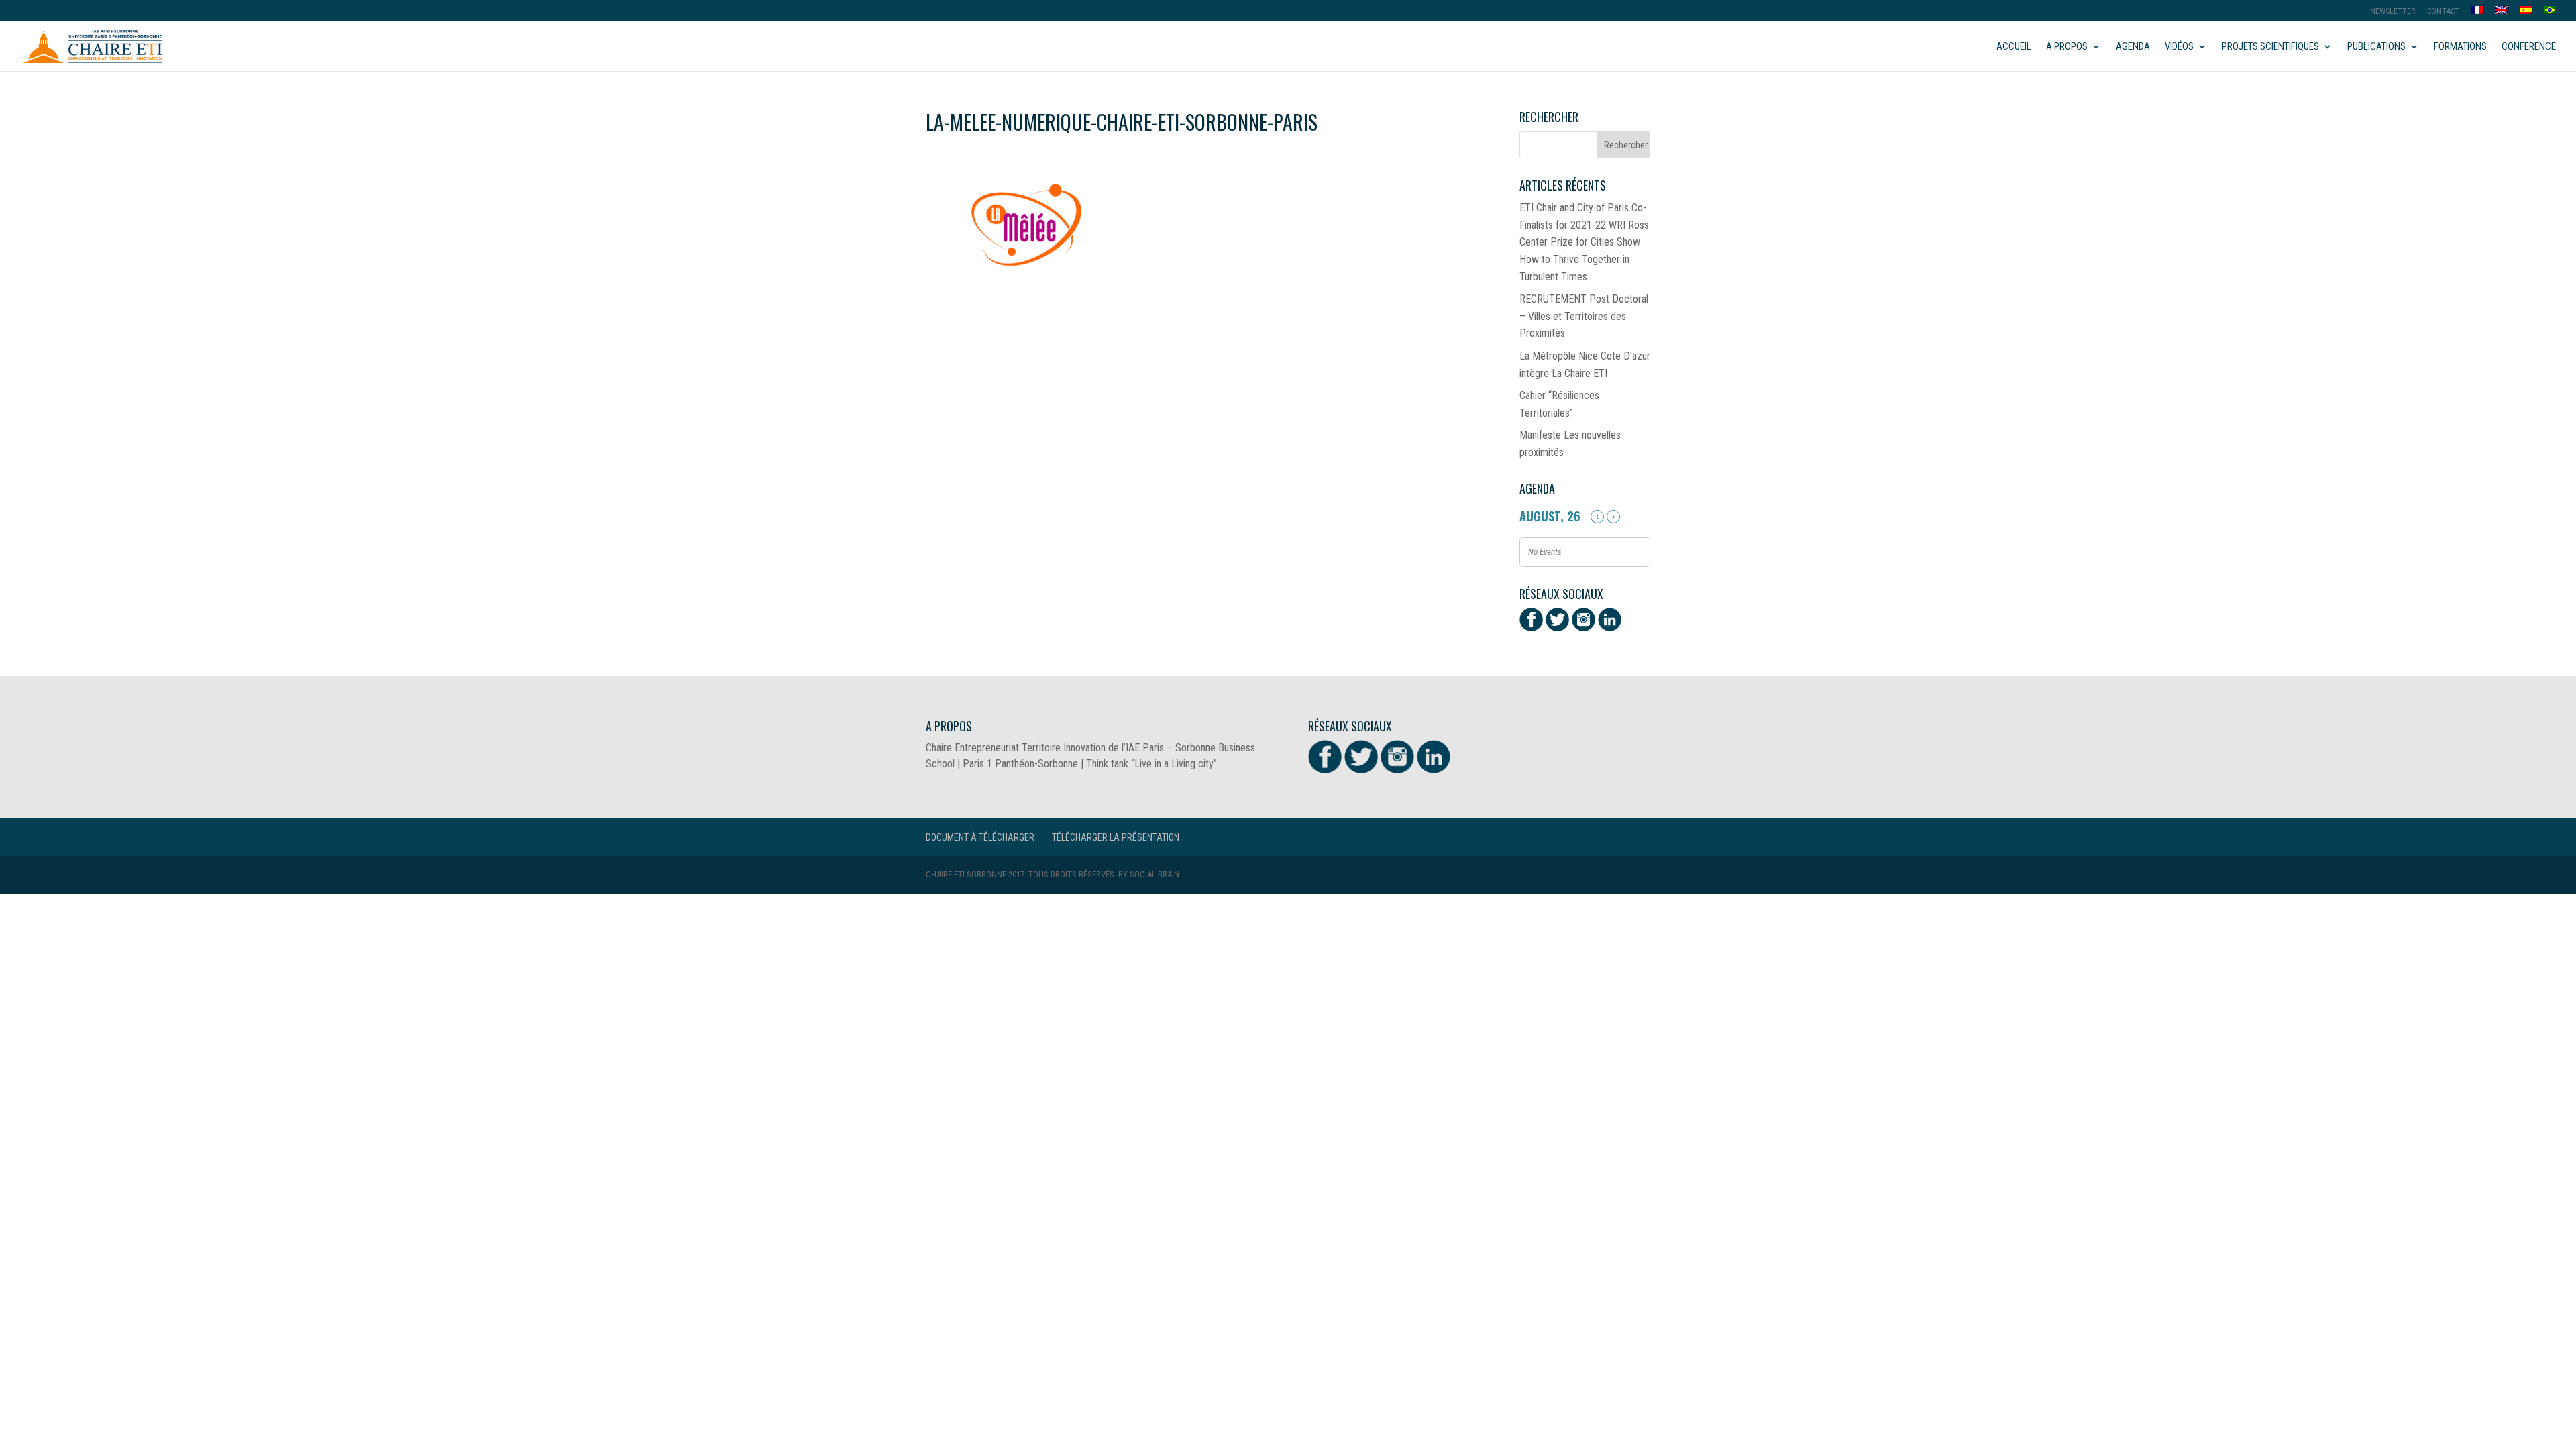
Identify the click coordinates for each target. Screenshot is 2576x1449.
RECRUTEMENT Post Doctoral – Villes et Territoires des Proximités (1584, 316)
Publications (2376, 47)
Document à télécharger (980, 837)
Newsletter (2393, 12)
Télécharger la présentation (1116, 837)
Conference (2529, 47)
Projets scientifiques (2270, 47)
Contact (2443, 12)
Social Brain (1155, 874)
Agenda (2133, 47)
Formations (2460, 47)
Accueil (2014, 47)
